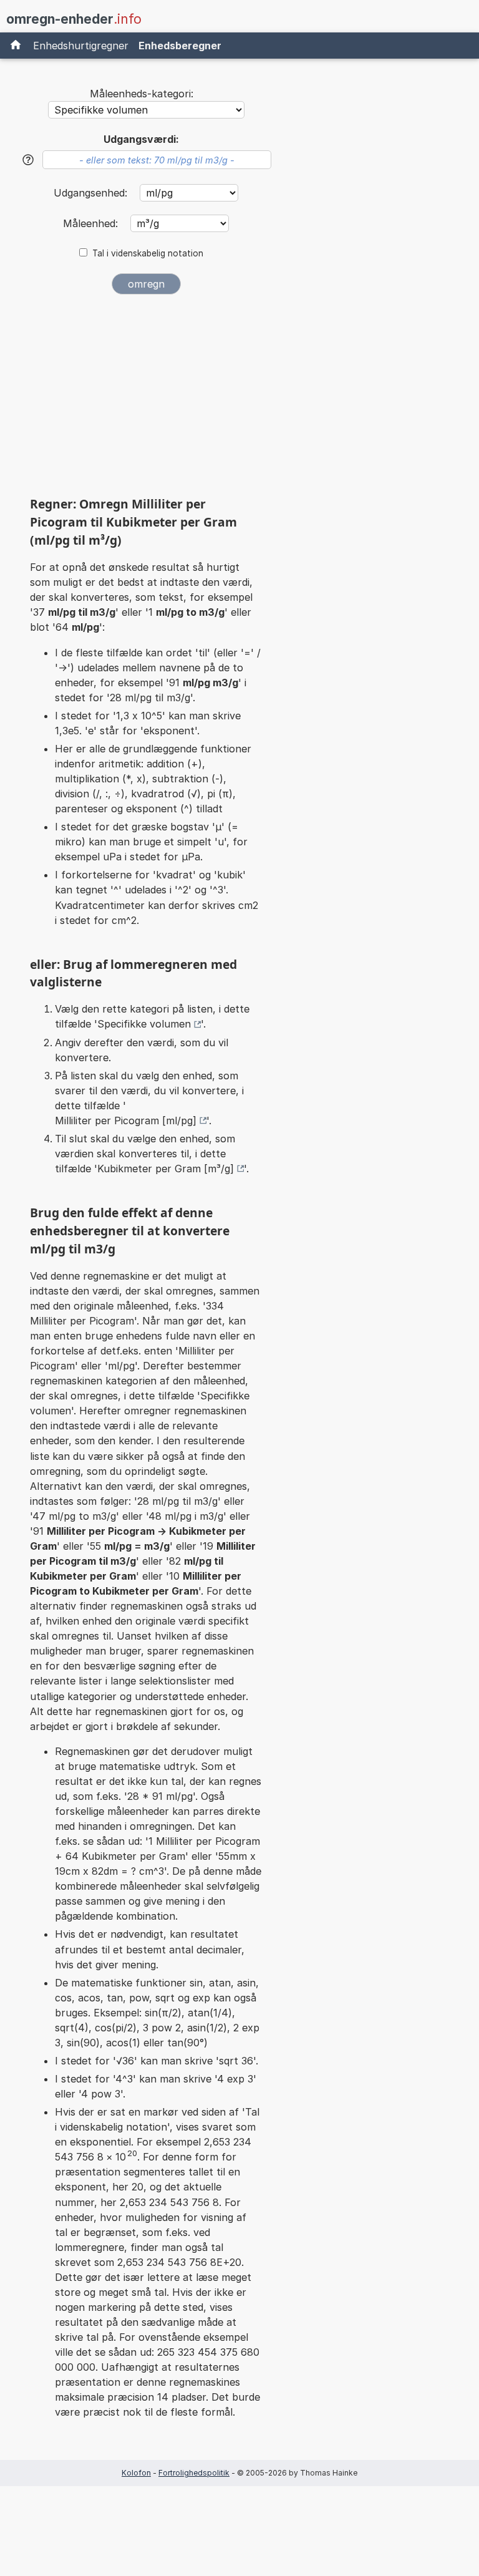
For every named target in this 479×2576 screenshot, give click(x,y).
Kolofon (136, 2473)
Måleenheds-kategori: (142, 94)
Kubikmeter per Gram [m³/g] (166, 1169)
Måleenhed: (92, 223)
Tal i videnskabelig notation (148, 253)
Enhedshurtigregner (81, 46)
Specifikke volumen (144, 1024)
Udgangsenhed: (92, 193)
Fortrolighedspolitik (194, 2473)
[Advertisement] (146, 400)
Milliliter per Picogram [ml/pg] (126, 1120)
